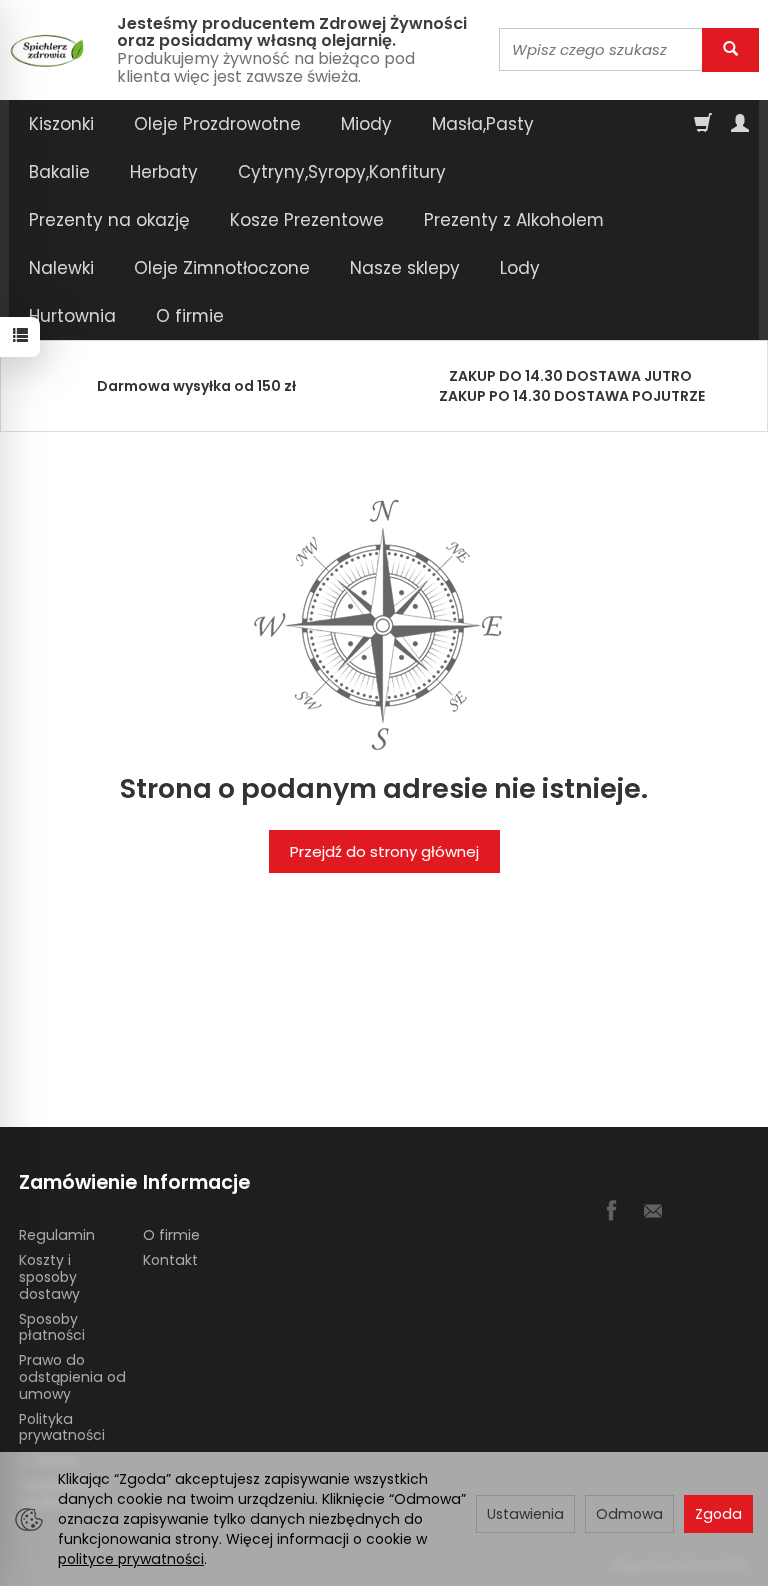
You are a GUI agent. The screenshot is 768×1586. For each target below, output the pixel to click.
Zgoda (718, 1514)
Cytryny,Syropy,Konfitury (342, 172)
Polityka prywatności (62, 1427)
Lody (520, 268)
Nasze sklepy (405, 268)
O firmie (190, 316)
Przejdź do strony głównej (384, 851)
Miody (366, 124)
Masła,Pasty (483, 124)
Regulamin (57, 1235)
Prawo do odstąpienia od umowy (72, 1377)
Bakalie (59, 172)
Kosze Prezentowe (307, 220)
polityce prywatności (131, 1559)
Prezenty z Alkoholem (514, 220)
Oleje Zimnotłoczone (222, 268)
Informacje (196, 1182)
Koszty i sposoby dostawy (49, 1277)
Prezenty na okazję (109, 220)
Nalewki (61, 268)
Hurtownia (72, 316)
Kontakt (170, 1260)
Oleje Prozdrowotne (217, 124)
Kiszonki (61, 124)
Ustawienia (525, 1514)
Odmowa (629, 1514)
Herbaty (164, 172)
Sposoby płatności (52, 1327)
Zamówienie (74, 1182)
